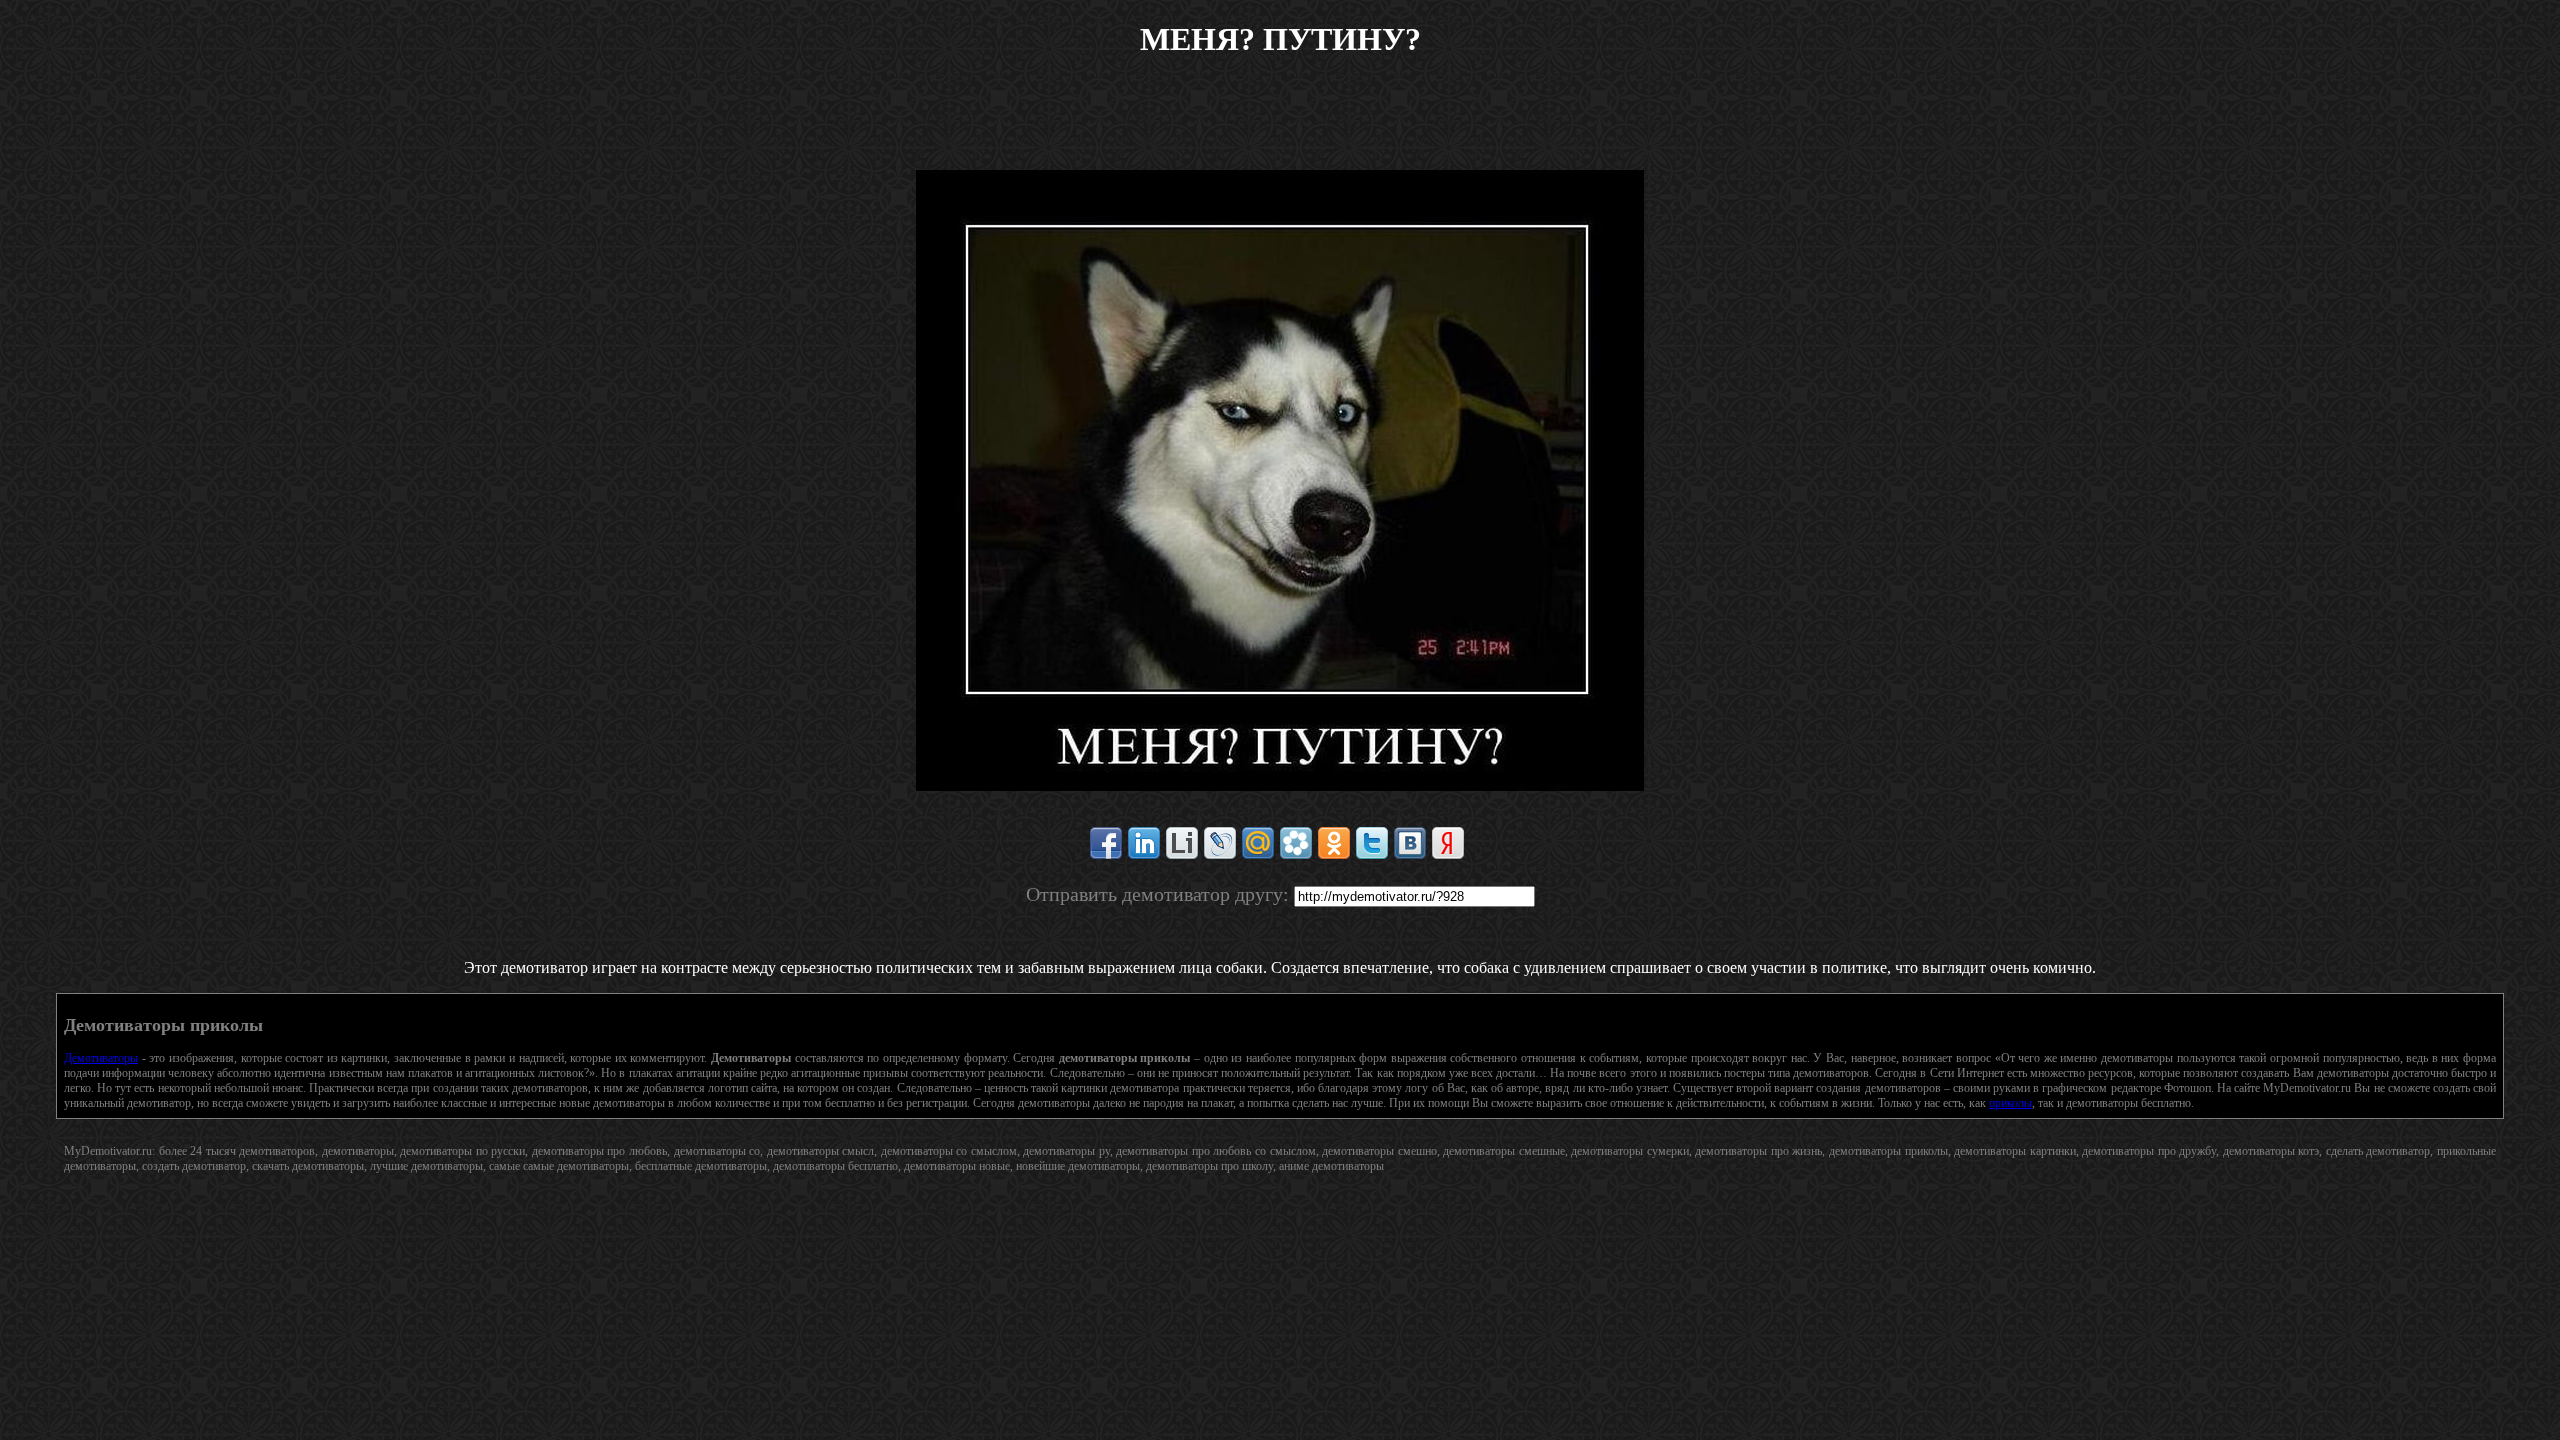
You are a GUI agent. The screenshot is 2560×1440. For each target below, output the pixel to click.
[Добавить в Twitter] (1372, 843)
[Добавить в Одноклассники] (1334, 843)
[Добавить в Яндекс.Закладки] (1448, 843)
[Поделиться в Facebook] (1106, 843)
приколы (2010, 1103)
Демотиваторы (101, 1058)
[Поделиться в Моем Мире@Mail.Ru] (1258, 843)
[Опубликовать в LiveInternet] (1182, 843)
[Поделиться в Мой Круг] (1296, 843)
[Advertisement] (1280, 125)
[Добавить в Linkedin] (1144, 843)
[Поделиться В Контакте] (1410, 843)
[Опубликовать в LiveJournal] (1220, 843)
